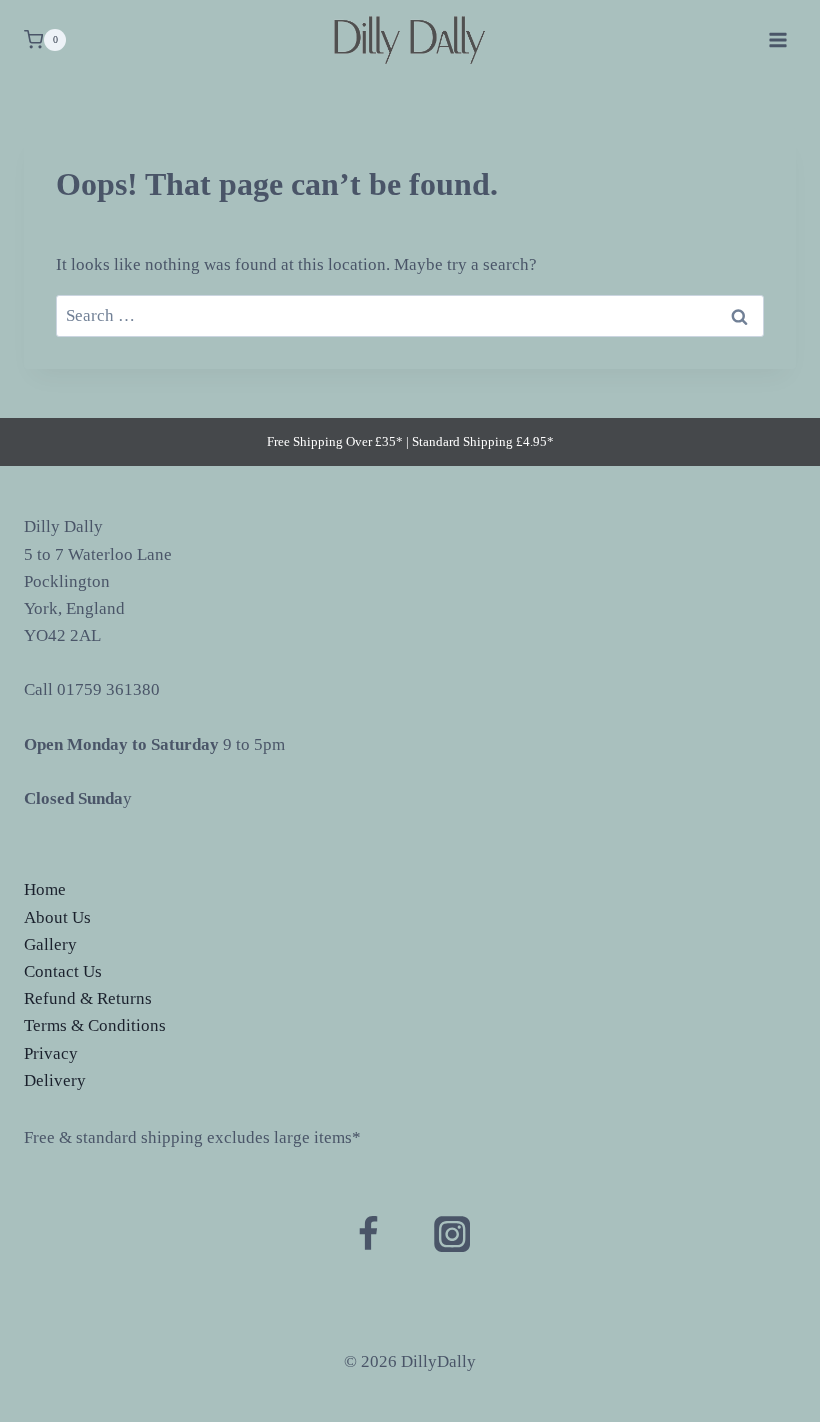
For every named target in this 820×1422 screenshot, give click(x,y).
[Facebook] (368, 1234)
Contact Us (63, 971)
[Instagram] (451, 1234)
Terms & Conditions (95, 1025)
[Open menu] (777, 39)
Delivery (55, 1080)
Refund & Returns (88, 998)
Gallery (50, 944)
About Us (57, 917)
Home (45, 889)
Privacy (51, 1053)
